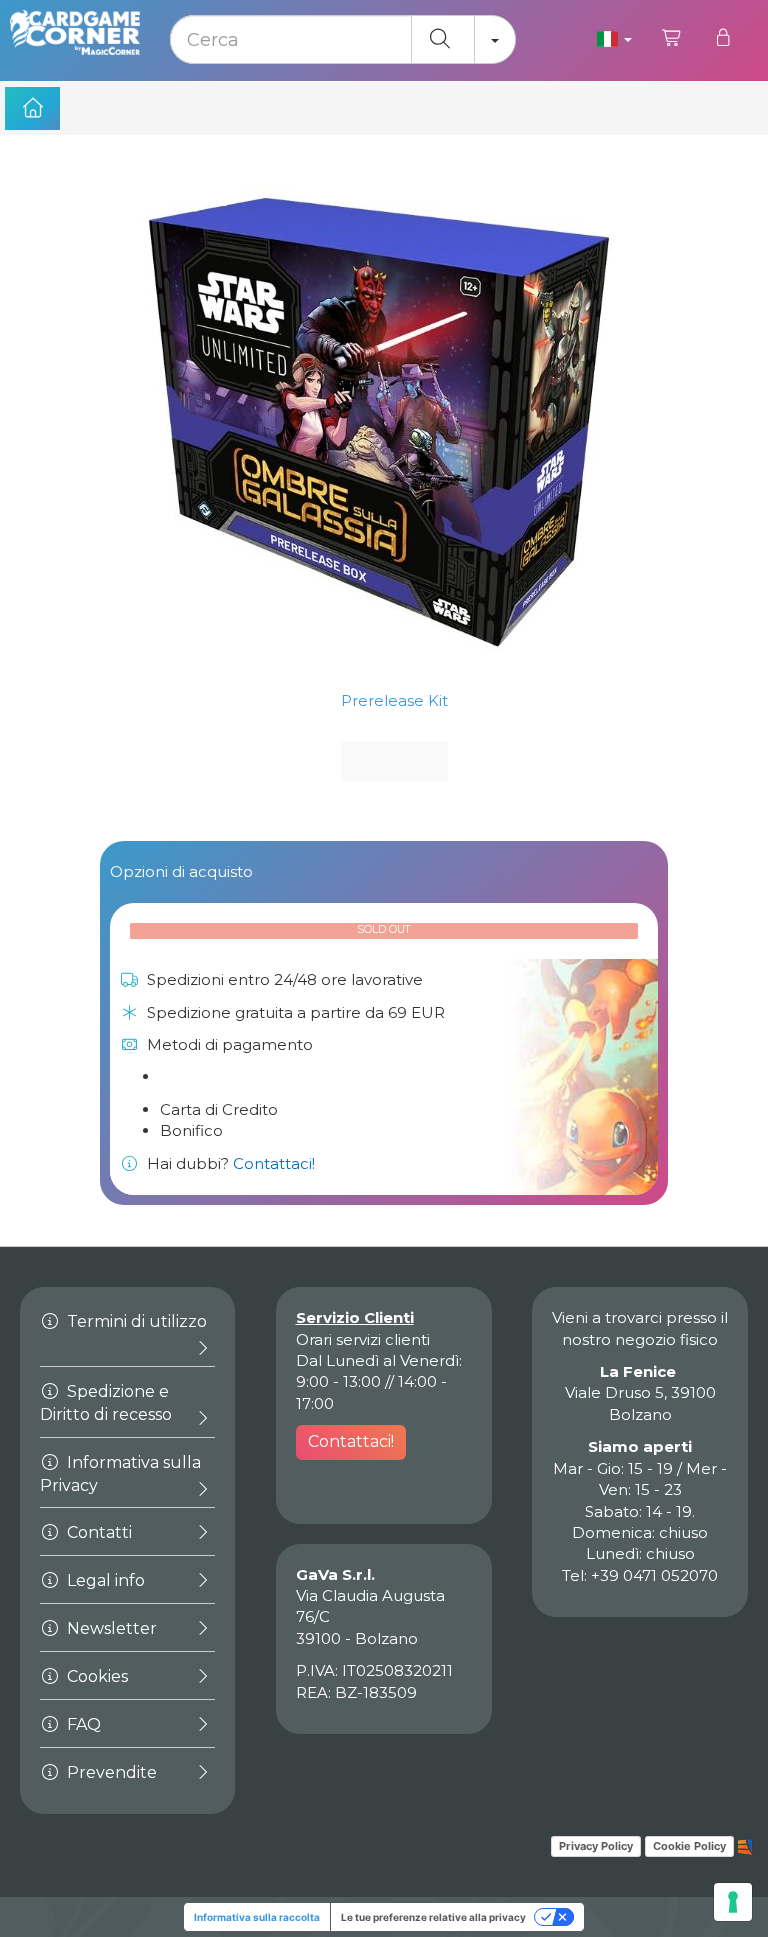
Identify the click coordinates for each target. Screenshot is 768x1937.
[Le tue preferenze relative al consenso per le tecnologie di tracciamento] (733, 1902)
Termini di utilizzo (135, 1321)
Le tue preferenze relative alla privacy (433, 1917)
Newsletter (110, 1628)
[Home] (32, 108)
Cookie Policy (689, 1846)
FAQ (82, 1724)
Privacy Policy (596, 1846)
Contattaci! (274, 1163)
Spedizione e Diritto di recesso (106, 1403)
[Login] (722, 38)
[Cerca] (443, 39)
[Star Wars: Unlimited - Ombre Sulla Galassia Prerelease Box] (384, 420)
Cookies (95, 1676)
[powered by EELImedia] (745, 1845)
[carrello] (672, 38)
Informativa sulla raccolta (257, 1917)
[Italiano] (614, 38)
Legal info (104, 1580)
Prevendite (110, 1772)
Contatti (97, 1532)
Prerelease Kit (394, 700)
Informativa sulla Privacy (120, 1474)
